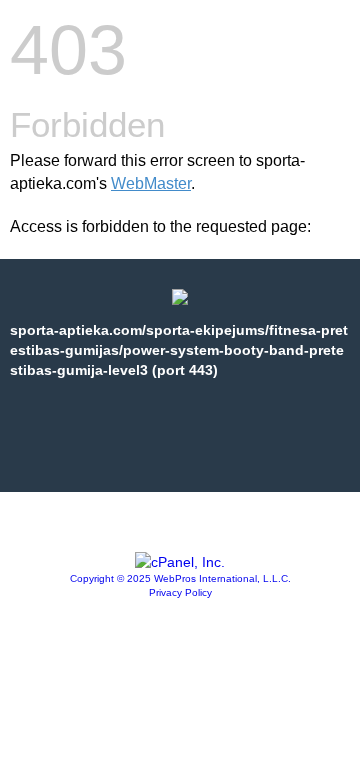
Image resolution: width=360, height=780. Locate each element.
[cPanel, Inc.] (180, 562)
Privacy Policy (180, 592)
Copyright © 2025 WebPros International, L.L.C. (180, 578)
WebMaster (151, 183)
